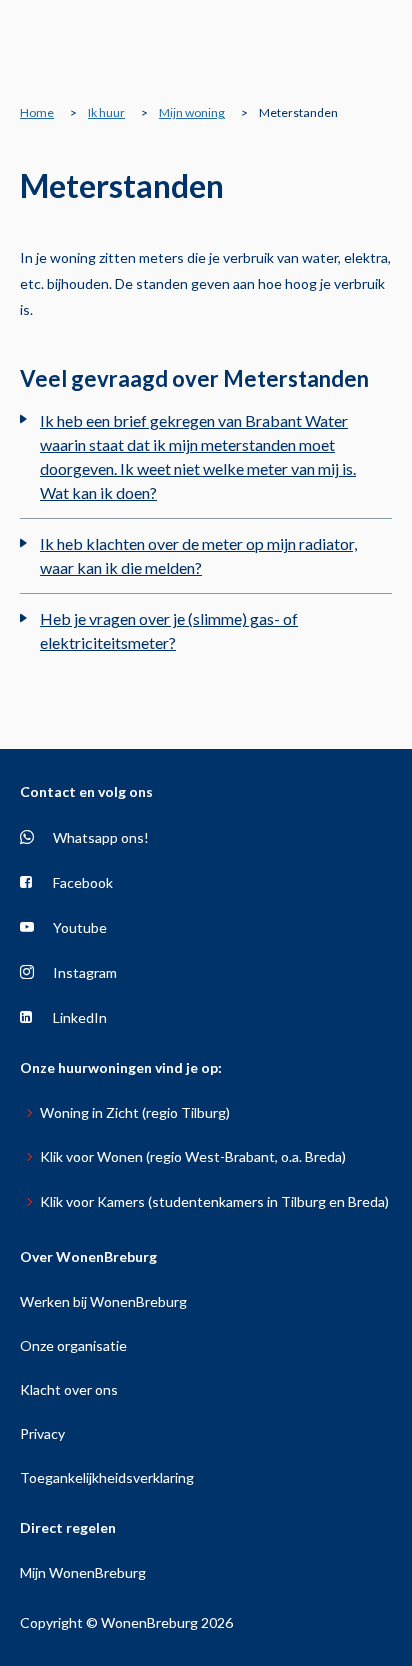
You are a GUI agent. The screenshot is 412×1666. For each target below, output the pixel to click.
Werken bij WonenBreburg (103, 1301)
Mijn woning (192, 112)
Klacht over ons (69, 1389)
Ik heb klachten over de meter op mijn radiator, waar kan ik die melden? (198, 555)
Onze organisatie (73, 1345)
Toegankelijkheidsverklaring (107, 1477)
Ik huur (106, 112)
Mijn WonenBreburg (83, 1572)
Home (37, 112)
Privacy (42, 1433)
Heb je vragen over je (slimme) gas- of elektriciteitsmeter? (169, 630)
